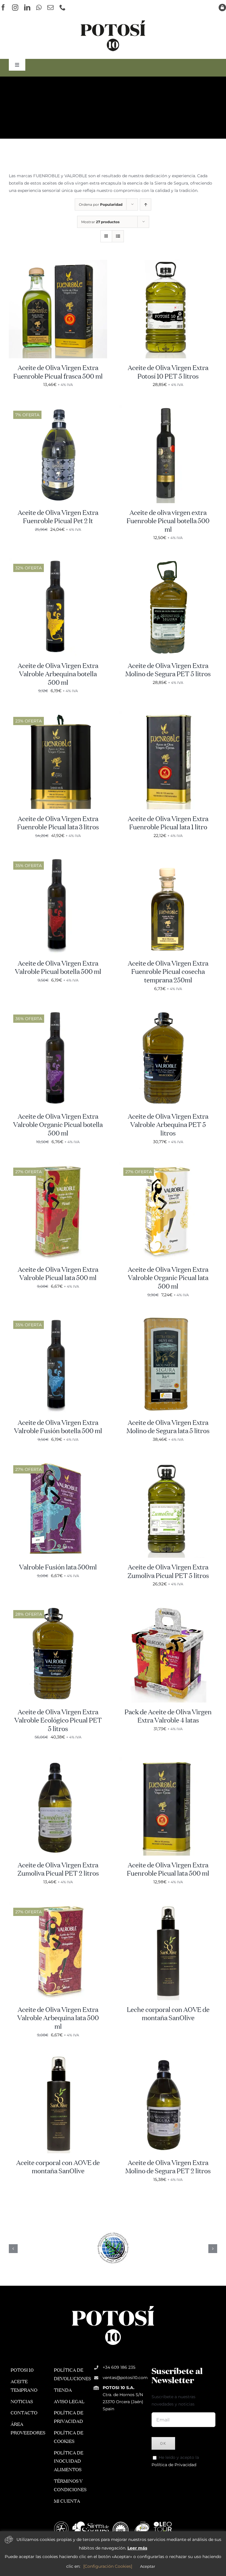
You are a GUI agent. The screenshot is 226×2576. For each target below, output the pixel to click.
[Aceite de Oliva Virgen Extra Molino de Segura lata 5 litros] (168, 1318)
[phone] (63, 8)
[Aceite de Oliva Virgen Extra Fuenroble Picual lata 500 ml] (168, 1761)
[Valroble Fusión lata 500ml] (58, 1463)
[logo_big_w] (113, 2305)
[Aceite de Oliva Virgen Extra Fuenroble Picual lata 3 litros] (58, 715)
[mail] (50, 8)
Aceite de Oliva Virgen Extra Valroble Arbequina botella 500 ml (58, 675)
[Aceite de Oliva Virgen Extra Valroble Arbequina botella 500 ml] (58, 561)
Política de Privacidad (174, 2465)
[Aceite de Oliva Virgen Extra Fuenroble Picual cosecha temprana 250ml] (168, 859)
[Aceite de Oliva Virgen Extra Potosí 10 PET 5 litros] (168, 263)
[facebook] (3, 8)
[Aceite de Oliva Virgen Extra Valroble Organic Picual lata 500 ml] (168, 1165)
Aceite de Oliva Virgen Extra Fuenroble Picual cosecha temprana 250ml (168, 972)
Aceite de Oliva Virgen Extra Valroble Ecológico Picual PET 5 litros (58, 1721)
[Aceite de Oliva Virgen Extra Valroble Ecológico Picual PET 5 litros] (58, 1608)
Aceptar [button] (148, 2566)
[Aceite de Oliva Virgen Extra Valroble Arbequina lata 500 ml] (58, 1905)
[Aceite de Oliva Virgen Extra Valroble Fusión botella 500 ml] (58, 1318)
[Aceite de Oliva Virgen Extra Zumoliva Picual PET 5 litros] (168, 1463)
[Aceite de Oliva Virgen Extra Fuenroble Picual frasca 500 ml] (58, 263)
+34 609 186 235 (119, 2367)
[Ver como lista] (118, 236)
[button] (13, 2249)
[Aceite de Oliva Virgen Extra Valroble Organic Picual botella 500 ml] (58, 1012)
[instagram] (15, 8)
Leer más (137, 2548)
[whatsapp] (39, 8)
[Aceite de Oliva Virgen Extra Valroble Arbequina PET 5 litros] (168, 1012)
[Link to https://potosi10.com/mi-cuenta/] (222, 8)
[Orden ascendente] (146, 204)
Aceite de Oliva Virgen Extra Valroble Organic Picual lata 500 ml (168, 1278)
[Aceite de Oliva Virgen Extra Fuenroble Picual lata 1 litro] (168, 715)
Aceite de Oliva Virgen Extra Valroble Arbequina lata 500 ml (58, 2019)
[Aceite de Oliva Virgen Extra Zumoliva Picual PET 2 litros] (58, 1761)
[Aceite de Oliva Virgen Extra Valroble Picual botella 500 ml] (58, 859)
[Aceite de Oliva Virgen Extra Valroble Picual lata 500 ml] (58, 1165)
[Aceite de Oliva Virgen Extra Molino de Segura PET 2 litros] (168, 2058)
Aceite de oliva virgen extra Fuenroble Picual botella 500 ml (168, 522)
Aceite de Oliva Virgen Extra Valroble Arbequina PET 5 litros (168, 1125)
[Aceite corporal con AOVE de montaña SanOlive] (58, 2058)
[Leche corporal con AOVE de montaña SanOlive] (168, 1905)
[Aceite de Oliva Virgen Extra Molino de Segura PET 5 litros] (168, 561)
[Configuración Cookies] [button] (108, 2566)
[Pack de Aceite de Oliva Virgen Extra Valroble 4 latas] (168, 1608)
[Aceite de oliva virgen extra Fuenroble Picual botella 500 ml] (168, 408)
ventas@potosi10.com (125, 2378)
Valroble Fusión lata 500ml (58, 1568)
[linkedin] (27, 8)
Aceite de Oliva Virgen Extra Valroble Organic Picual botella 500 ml (58, 1125)
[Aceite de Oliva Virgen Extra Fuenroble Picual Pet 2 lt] (58, 408)
